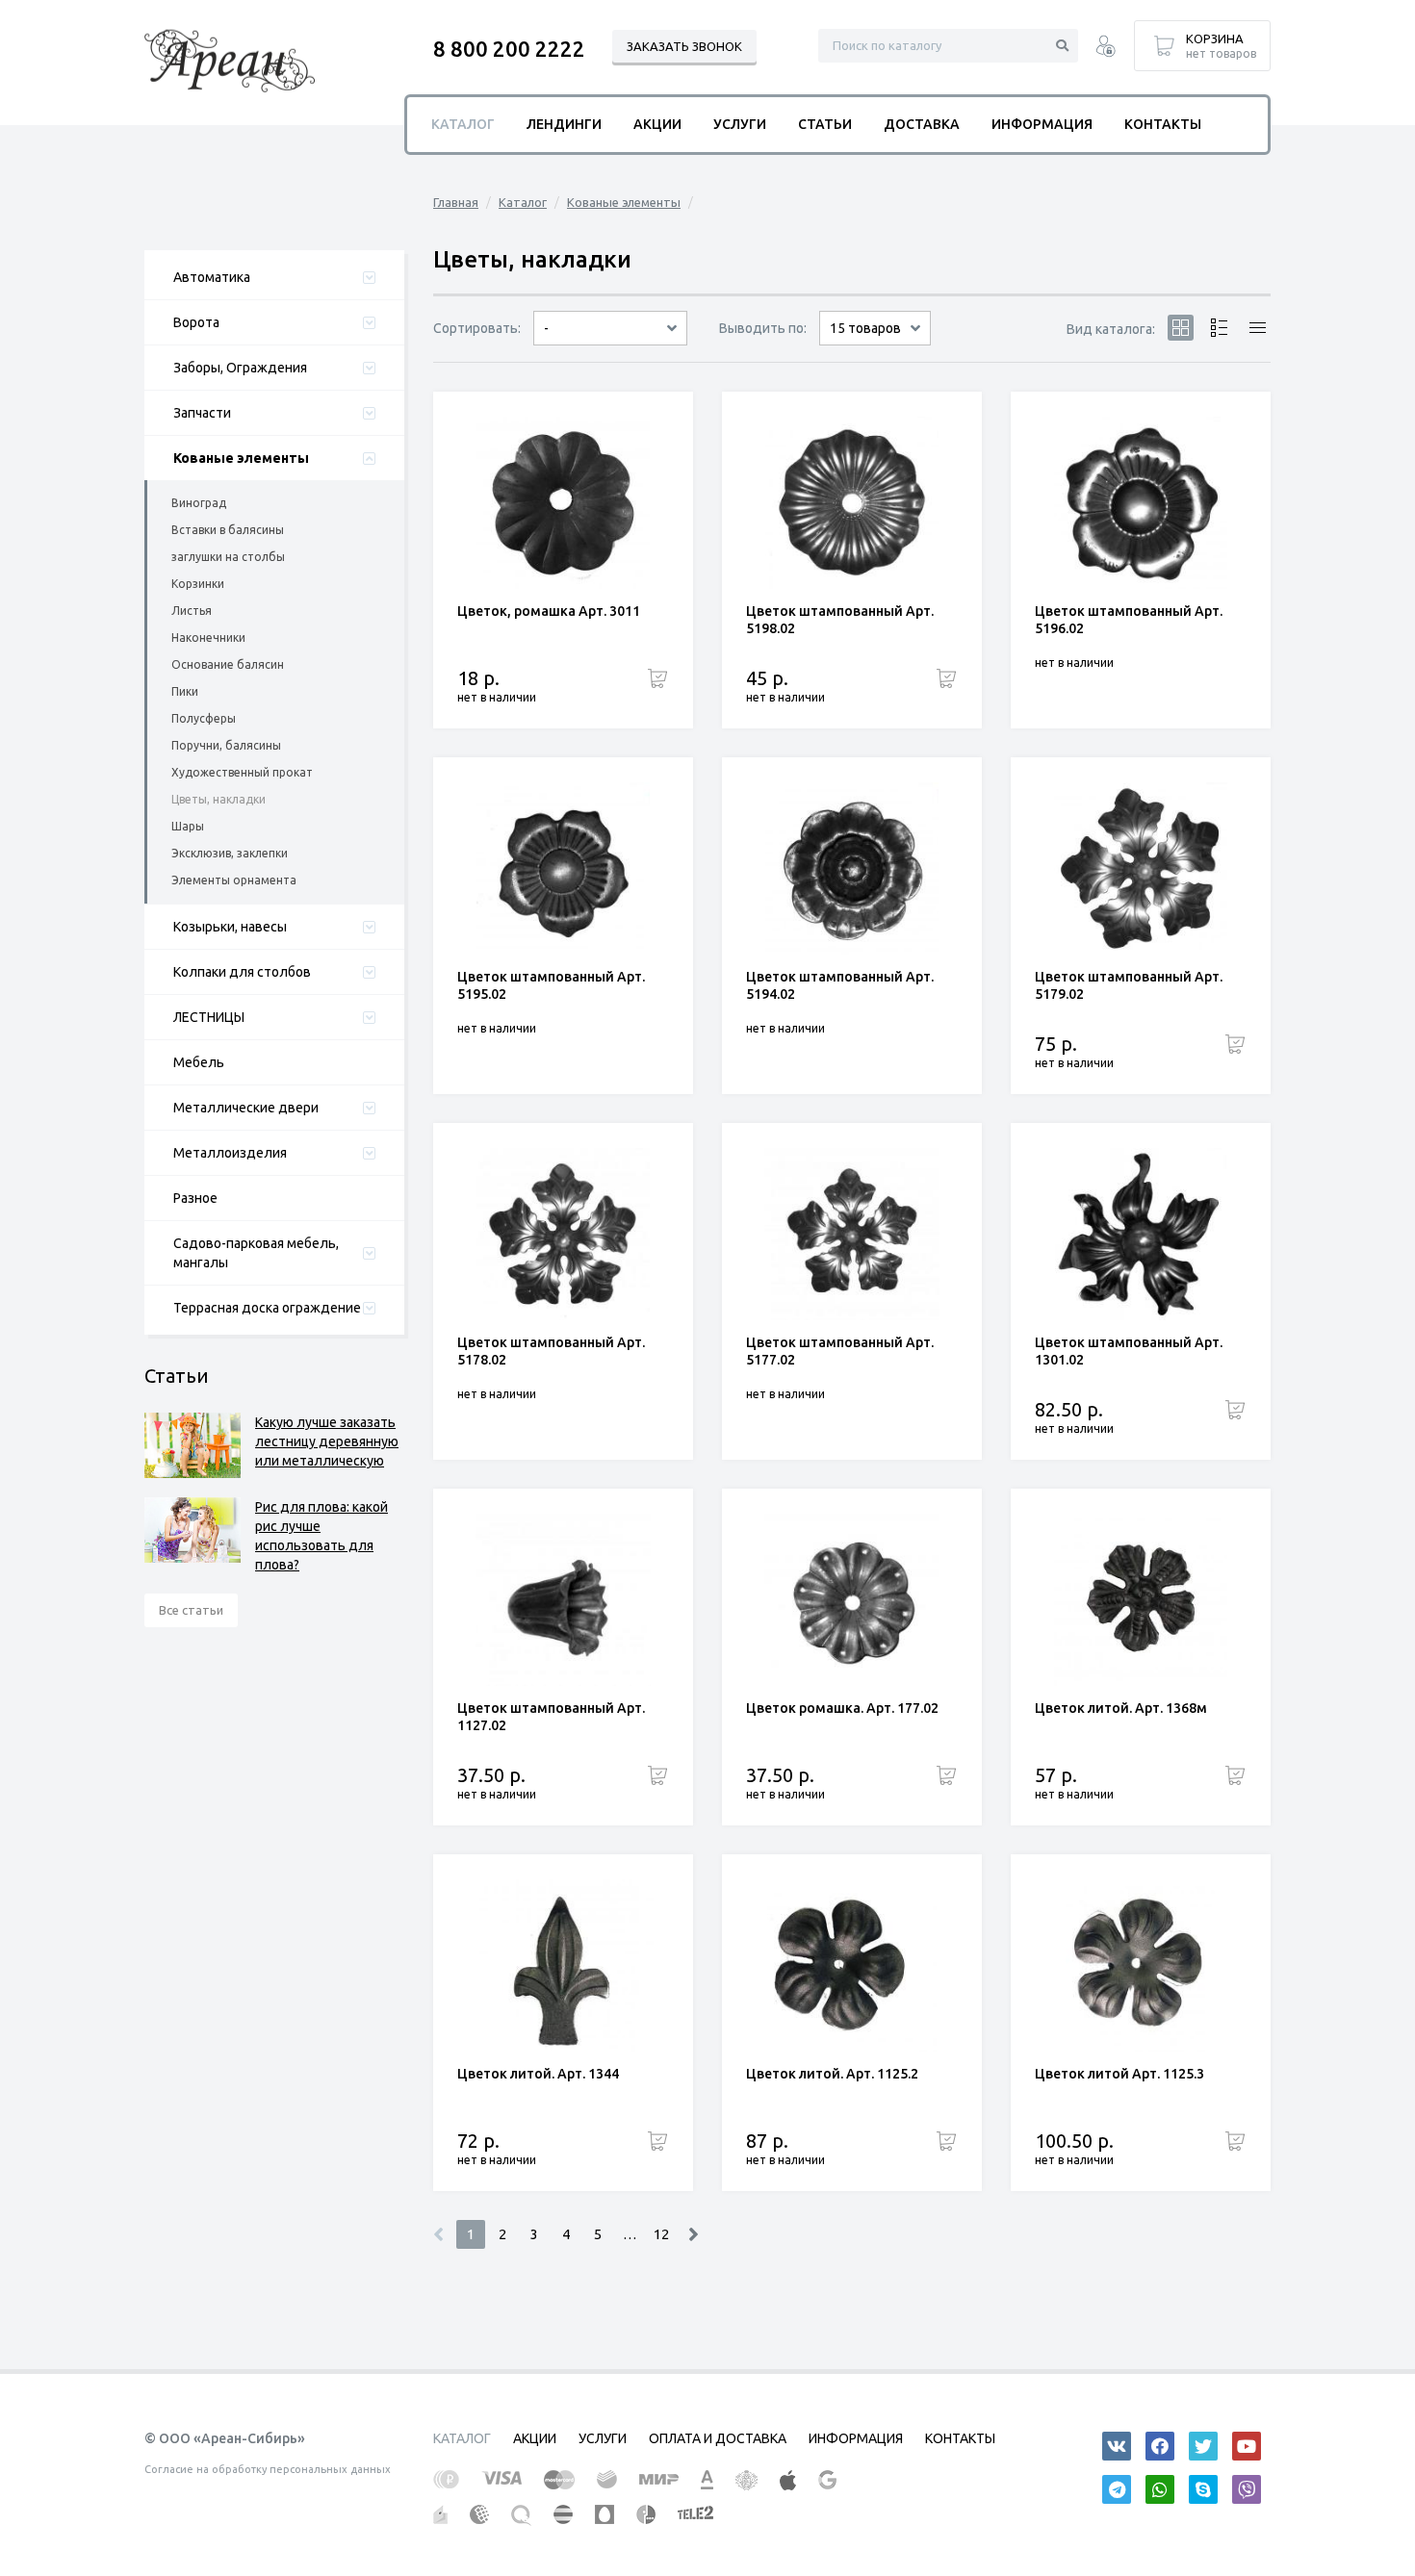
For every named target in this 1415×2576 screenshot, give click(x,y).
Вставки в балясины (228, 530)
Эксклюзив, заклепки (230, 853)
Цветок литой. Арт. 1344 (538, 2074)
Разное (195, 1198)
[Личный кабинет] (1106, 49)
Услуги (740, 124)
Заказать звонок (684, 46)
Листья (192, 611)
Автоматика (212, 277)
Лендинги (564, 124)
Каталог (523, 202)
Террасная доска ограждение (267, 1308)
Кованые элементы (241, 458)
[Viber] (1247, 2489)
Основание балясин (228, 664)
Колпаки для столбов (242, 972)
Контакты (1163, 124)
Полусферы (204, 718)
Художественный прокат (242, 772)
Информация (1042, 124)
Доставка (922, 124)
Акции (657, 124)
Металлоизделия (230, 1153)
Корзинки (198, 584)
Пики (185, 691)
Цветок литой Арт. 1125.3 (1119, 2074)
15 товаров (865, 328)
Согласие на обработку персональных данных (268, 2469)
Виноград (199, 503)
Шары (188, 826)
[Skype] (1203, 2489)
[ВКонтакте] (1117, 2446)
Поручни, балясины (226, 745)
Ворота (196, 322)
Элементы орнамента (234, 880)
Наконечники (208, 638)
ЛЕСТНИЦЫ (209, 1017)
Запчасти (202, 413)
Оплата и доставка (718, 2438)
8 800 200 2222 (509, 49)
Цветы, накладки (219, 799)
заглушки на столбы (228, 557)
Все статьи (191, 1610)
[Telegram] (1117, 2489)
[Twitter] (1203, 2446)
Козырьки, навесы (230, 927)
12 (661, 2234)
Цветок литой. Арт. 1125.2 (832, 2074)
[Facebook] (1160, 2446)
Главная (456, 202)
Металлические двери (246, 1108)
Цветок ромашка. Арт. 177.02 (842, 1708)
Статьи (825, 124)
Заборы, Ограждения (240, 368)
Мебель (199, 1062)
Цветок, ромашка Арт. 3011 (549, 611)
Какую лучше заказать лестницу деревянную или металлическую (327, 1441)
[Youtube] (1247, 2446)
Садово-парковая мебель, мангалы (256, 1253)
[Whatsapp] (1160, 2489)
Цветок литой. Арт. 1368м (1121, 1708)
